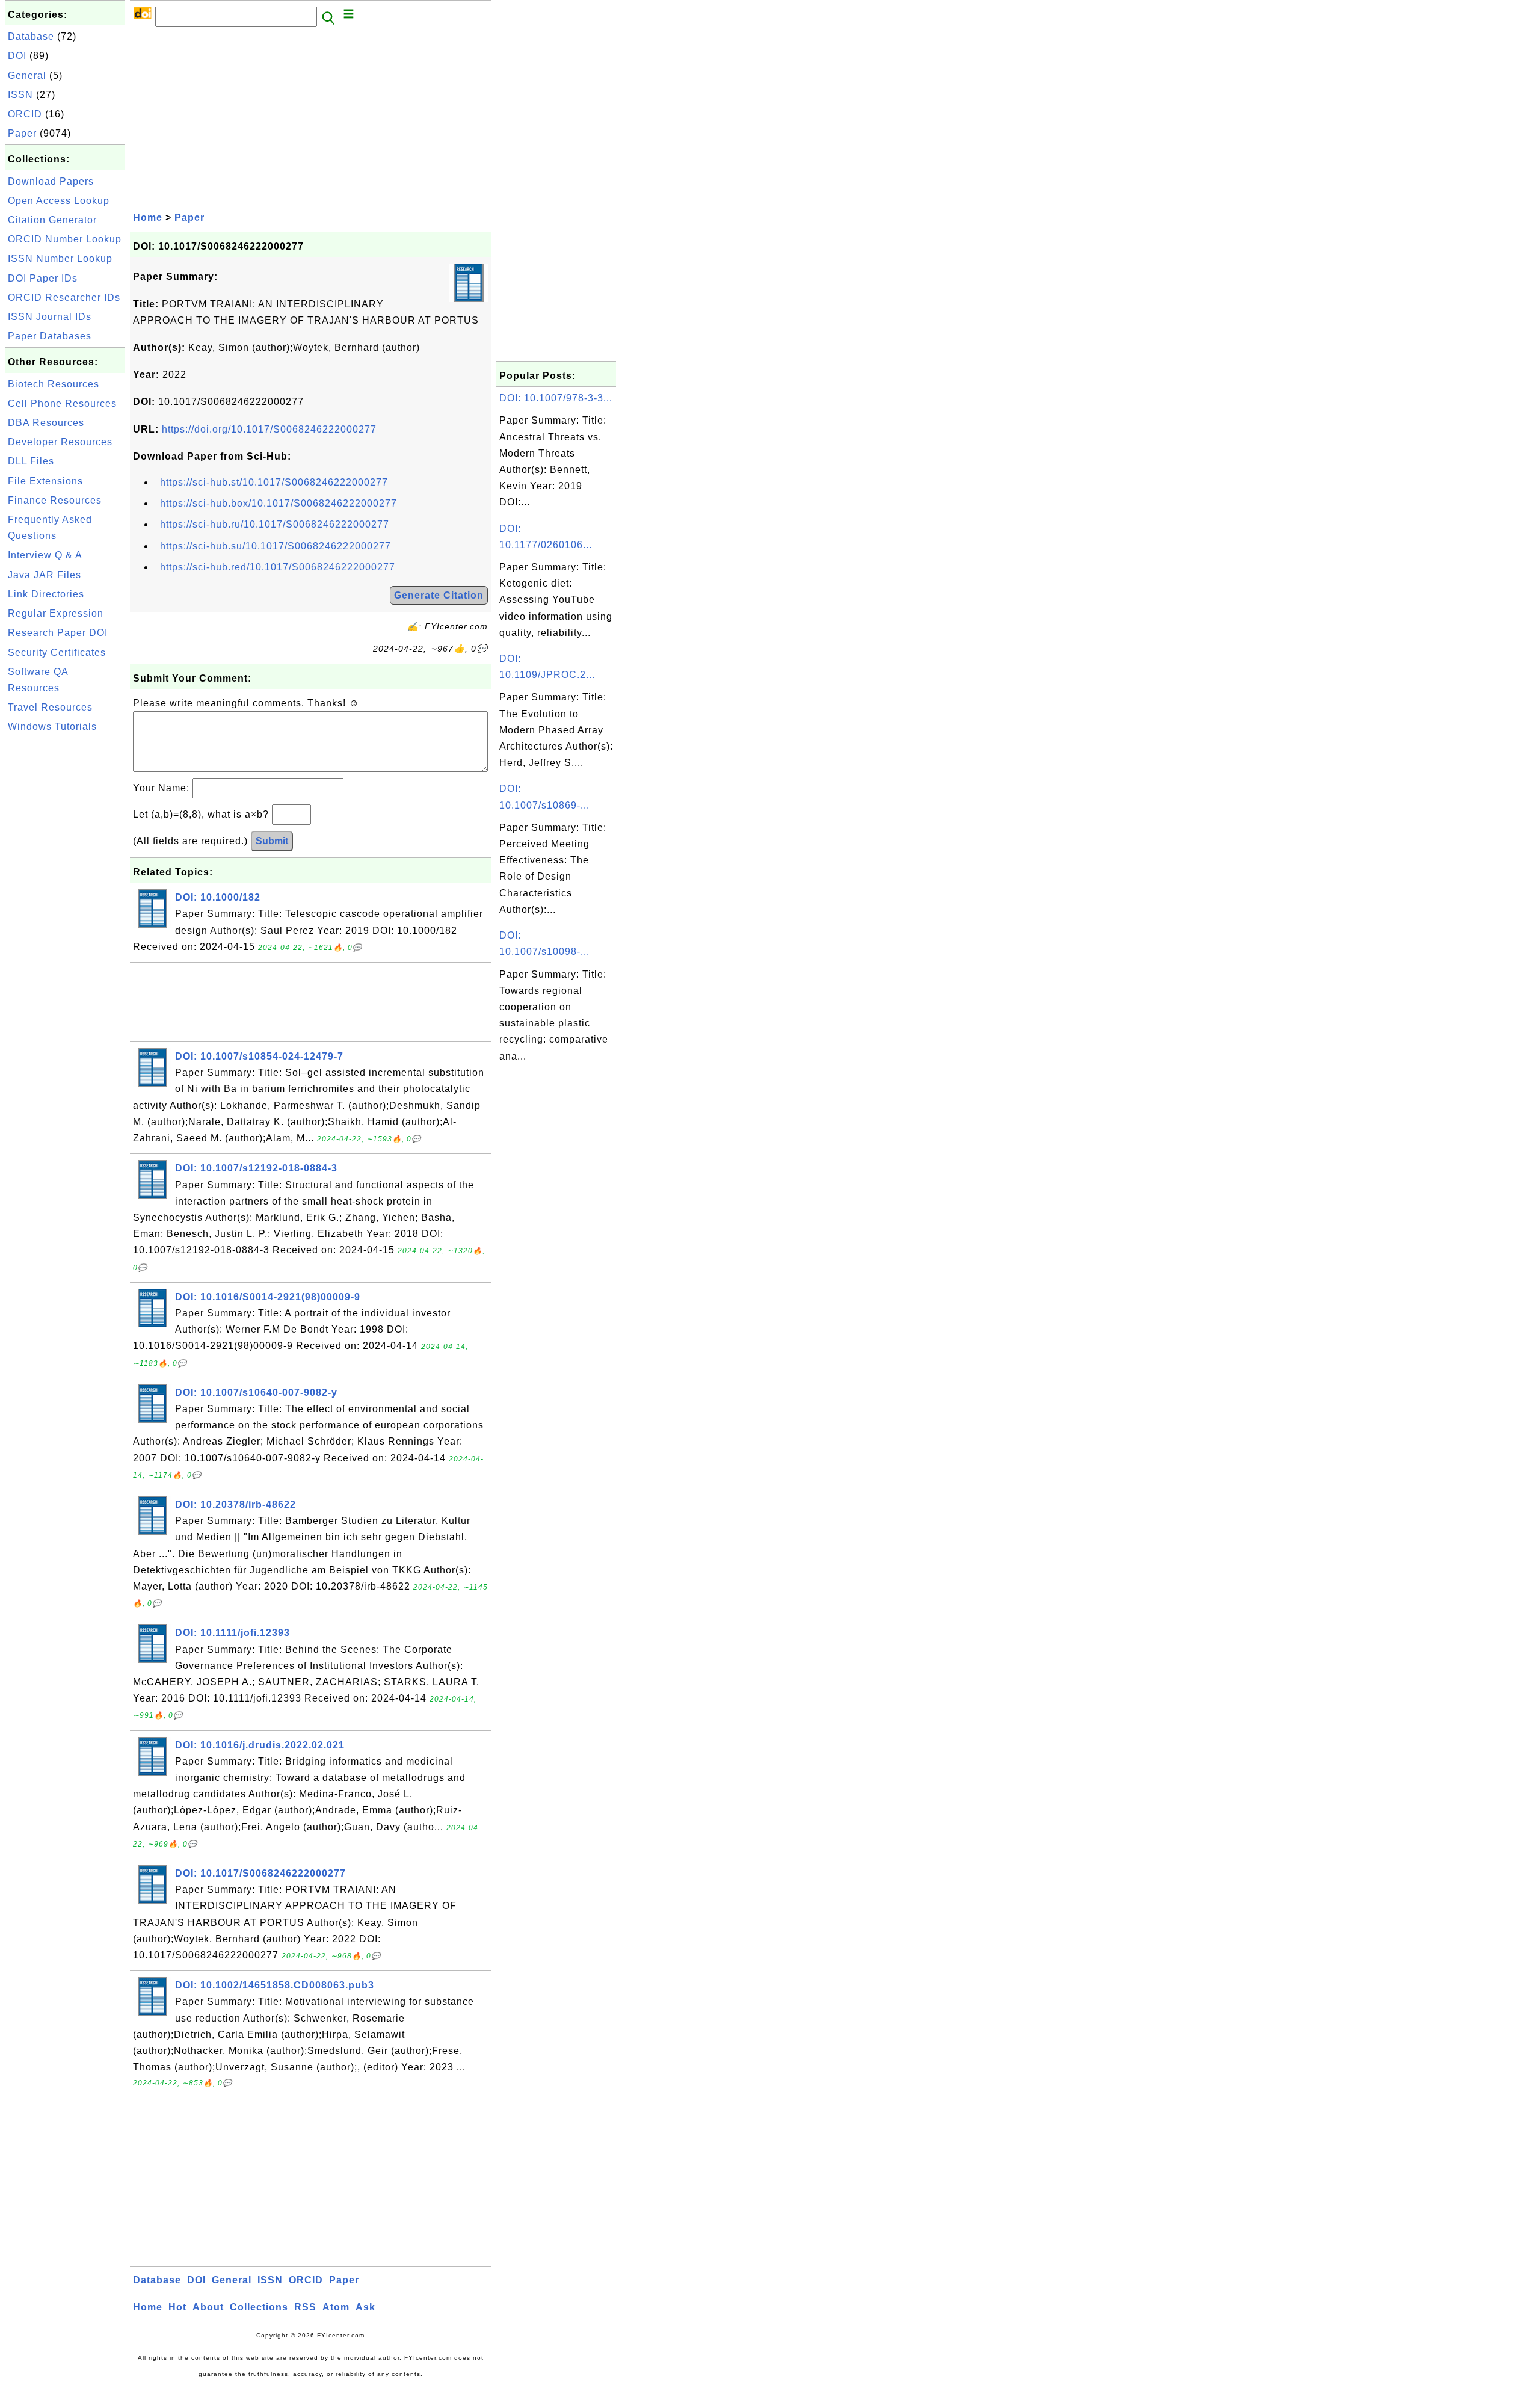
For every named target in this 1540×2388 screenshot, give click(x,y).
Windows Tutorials (52, 727)
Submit (272, 841)
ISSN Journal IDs (50, 317)
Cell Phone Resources (62, 403)
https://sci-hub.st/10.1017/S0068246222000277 (274, 482)
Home (148, 218)
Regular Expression (56, 613)
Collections (259, 2307)
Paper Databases (50, 336)
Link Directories (46, 594)
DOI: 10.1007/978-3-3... (556, 398)
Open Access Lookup (59, 201)
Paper (22, 133)
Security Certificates (57, 653)
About (208, 2307)
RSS (305, 2307)
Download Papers (51, 181)
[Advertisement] (65, 919)
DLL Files (31, 461)
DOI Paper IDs (43, 278)
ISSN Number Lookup (60, 258)
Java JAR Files (45, 575)
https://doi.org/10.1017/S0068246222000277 (269, 429)
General (27, 76)
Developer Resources (60, 442)
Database (31, 36)
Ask (365, 2307)
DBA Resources (46, 423)
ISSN (20, 95)
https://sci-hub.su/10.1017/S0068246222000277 (276, 546)
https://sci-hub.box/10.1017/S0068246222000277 (279, 503)
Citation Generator (52, 220)
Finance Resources (55, 500)
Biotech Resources (54, 384)
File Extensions (45, 481)
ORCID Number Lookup (65, 239)
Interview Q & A (45, 555)
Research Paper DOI (58, 633)
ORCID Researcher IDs (64, 298)
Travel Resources (50, 707)
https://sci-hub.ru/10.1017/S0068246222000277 (275, 524)
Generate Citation (439, 595)
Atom (336, 2307)
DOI (17, 56)
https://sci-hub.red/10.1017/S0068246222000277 (278, 567)
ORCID (25, 114)
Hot (177, 2307)
